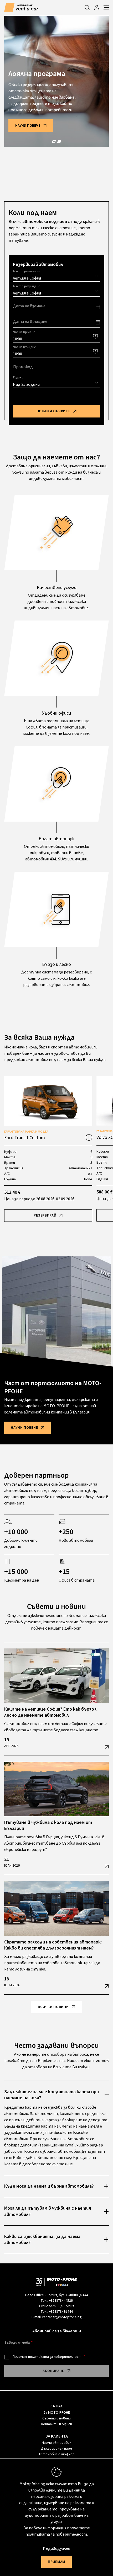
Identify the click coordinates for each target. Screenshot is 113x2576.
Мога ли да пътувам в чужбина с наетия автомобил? (48, 2211)
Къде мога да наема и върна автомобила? (49, 2186)
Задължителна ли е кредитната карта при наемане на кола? (52, 2095)
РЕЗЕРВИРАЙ (45, 1215)
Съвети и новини (56, 2418)
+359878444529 (61, 2301)
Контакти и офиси (56, 2424)
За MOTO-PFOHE (57, 2413)
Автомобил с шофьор (56, 2454)
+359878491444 (61, 2312)
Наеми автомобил (57, 2443)
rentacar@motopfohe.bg (62, 2317)
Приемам (47, 2357)
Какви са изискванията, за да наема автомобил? (42, 2240)
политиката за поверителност (54, 2357)
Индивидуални (56, 2548)
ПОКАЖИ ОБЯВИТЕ (53, 411)
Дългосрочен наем (56, 2449)
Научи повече (28, 126)
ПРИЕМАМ (56, 2562)
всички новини (53, 2007)
